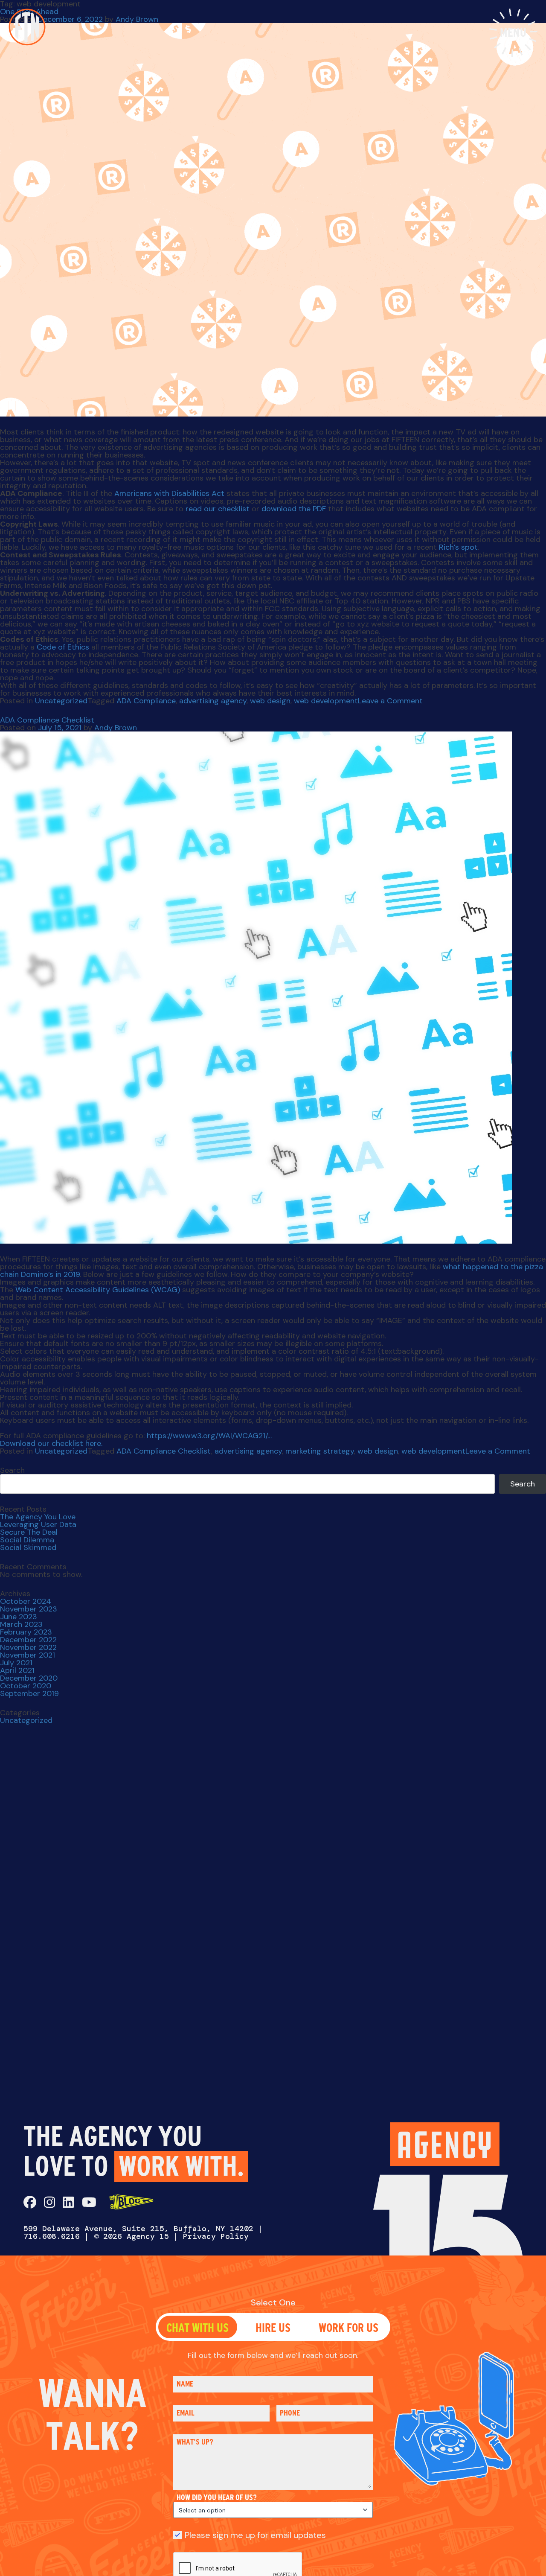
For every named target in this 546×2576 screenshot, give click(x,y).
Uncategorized (61, 701)
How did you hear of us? (217, 2497)
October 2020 (26, 1686)
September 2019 (29, 1693)
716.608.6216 (52, 2236)
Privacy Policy (216, 2236)
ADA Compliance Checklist (47, 720)
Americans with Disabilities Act (169, 493)
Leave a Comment (390, 701)
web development (326, 701)
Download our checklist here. (51, 1443)
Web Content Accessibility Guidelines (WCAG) (98, 1290)
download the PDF (294, 509)
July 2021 (16, 1663)
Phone (290, 2413)
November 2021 (28, 1655)
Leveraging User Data (38, 1524)
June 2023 (19, 1617)
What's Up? (195, 2442)
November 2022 (28, 1647)
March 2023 (21, 1624)
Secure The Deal (29, 1532)
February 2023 (26, 1632)
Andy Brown (137, 19)
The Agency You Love (38, 1517)
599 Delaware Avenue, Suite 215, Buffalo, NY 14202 (138, 2229)
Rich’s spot (458, 547)
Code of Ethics (63, 647)
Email (186, 2413)
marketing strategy (320, 1451)
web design (270, 701)
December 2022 (28, 1640)
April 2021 (17, 1670)
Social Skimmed (28, 1547)
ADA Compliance (146, 701)
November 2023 (29, 1609)
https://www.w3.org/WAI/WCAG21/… (209, 1436)
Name (185, 2384)
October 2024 (26, 1601)
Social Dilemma (27, 1540)
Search (12, 1470)
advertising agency (213, 701)
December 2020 (29, 1678)
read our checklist (218, 509)
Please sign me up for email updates (255, 2535)
